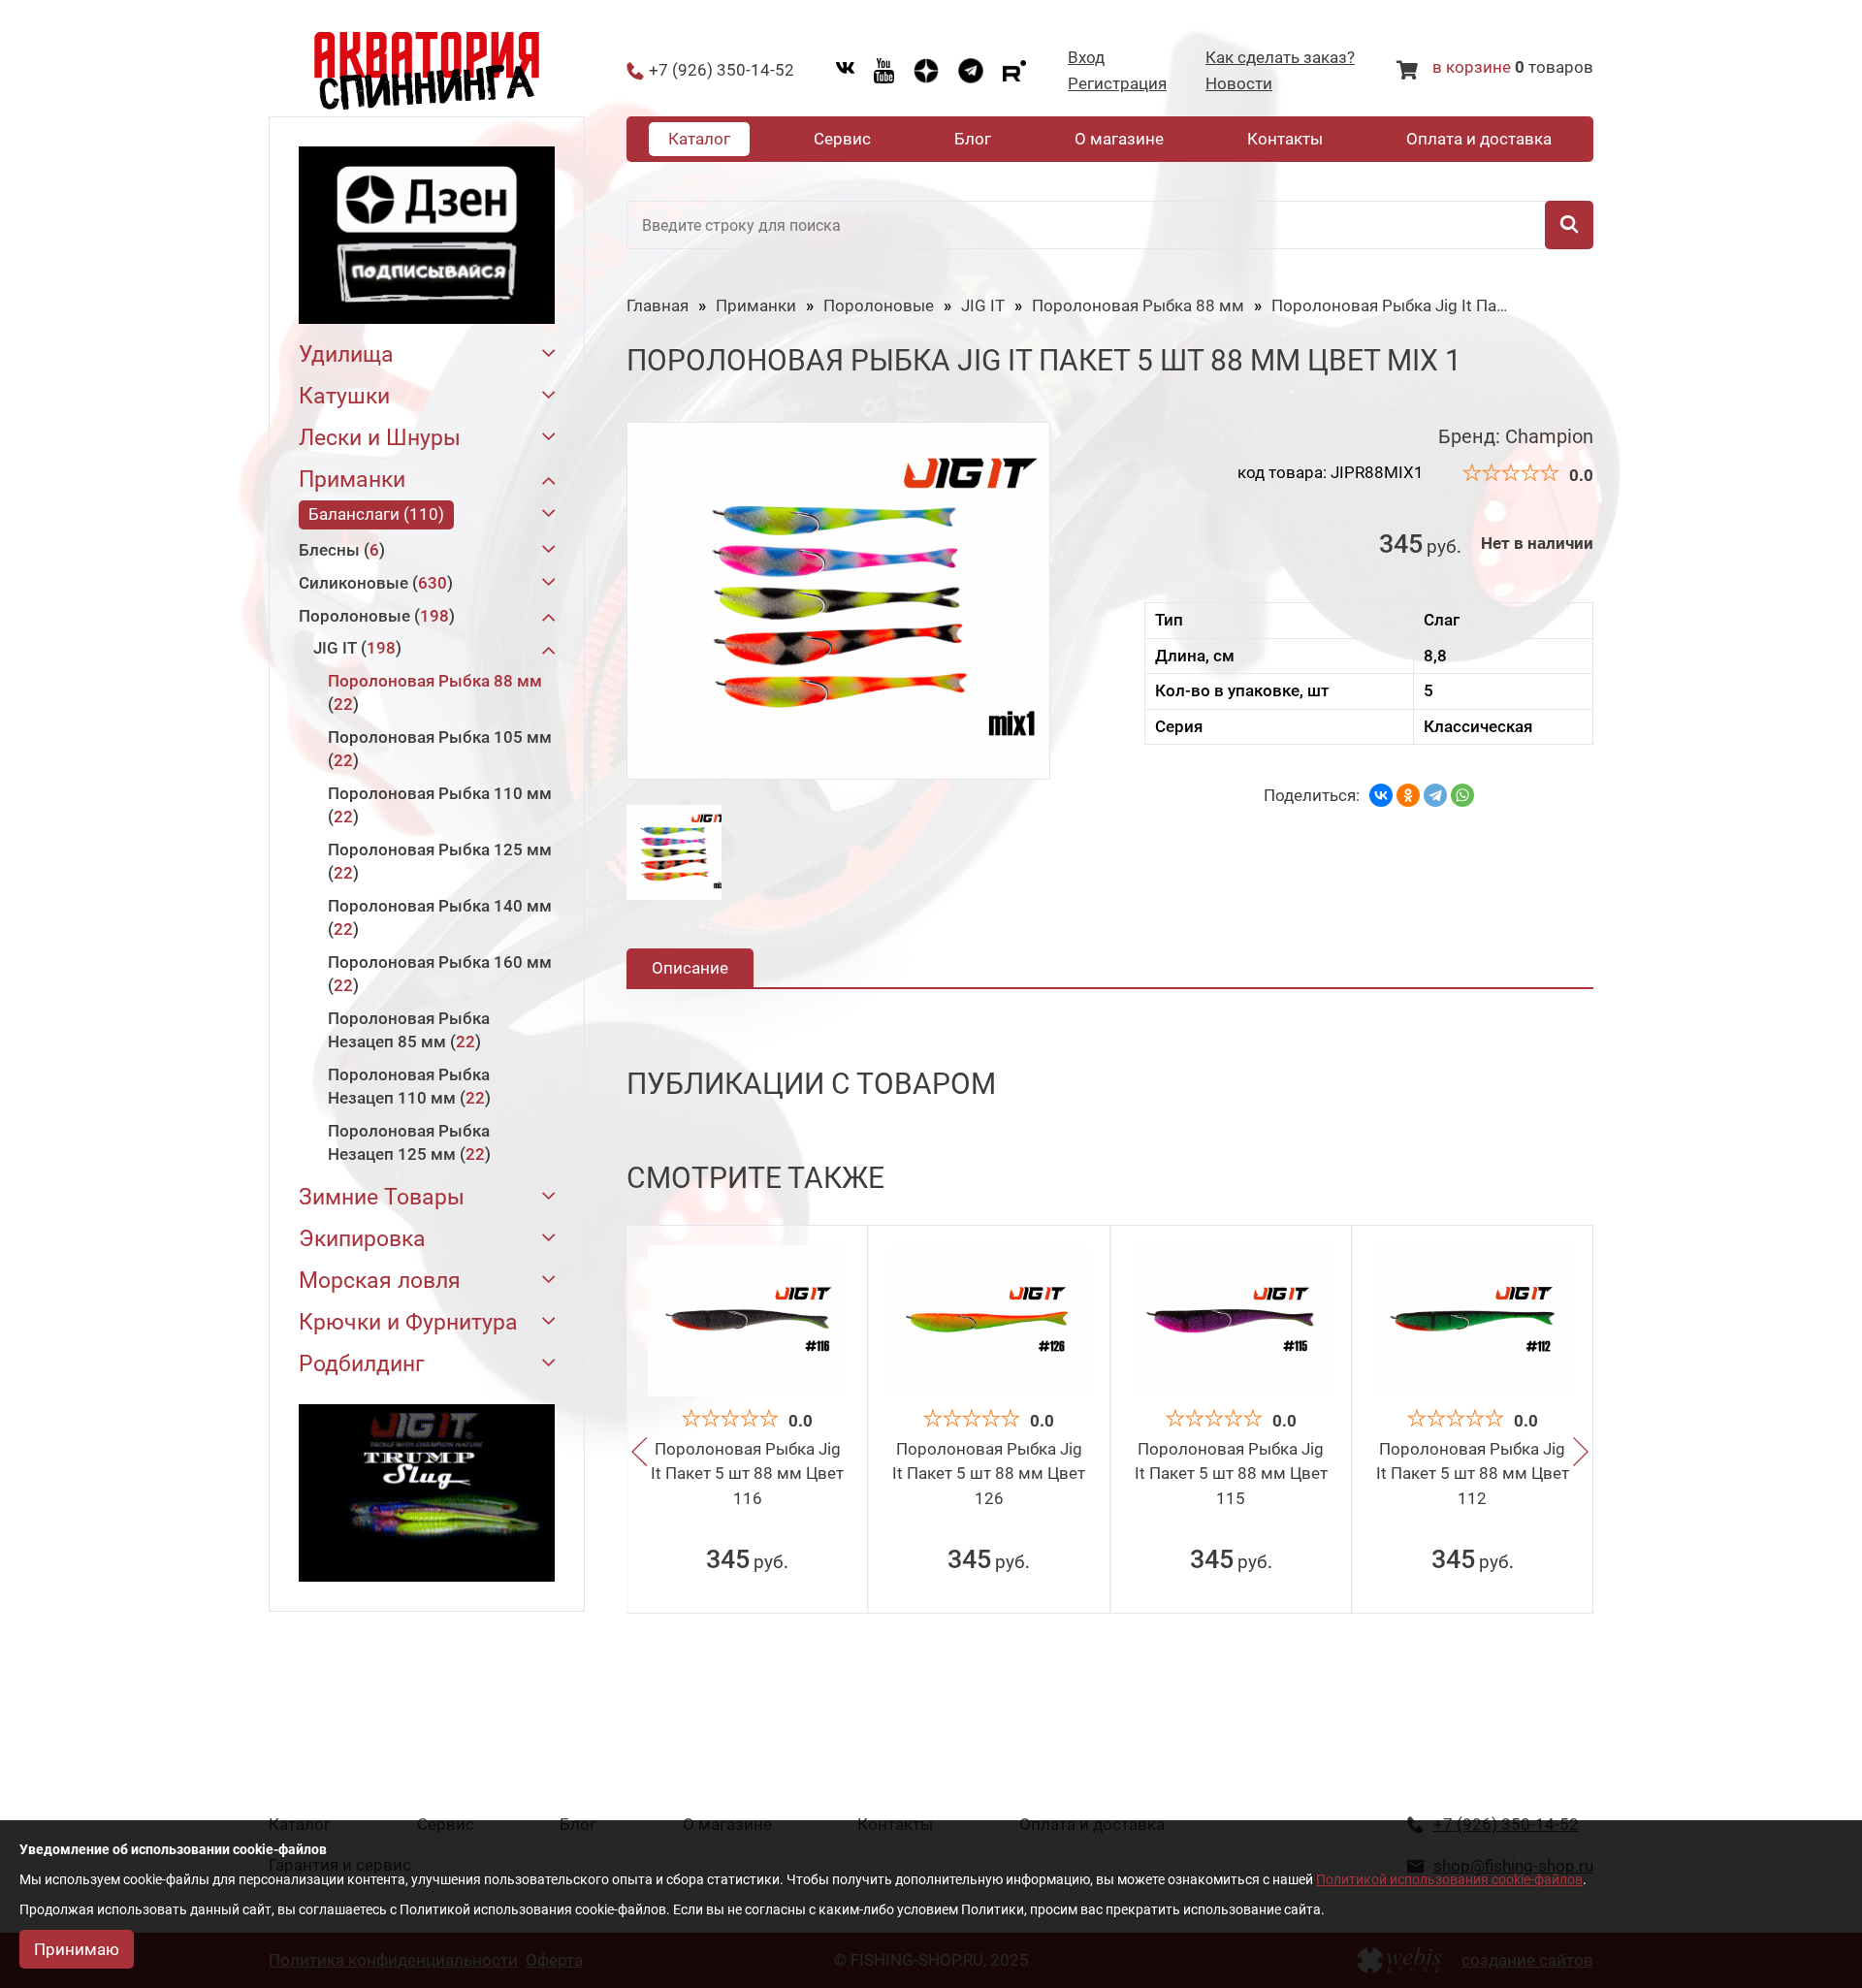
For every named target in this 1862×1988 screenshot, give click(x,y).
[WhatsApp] (1462, 795)
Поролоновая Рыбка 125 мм (440, 861)
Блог (973, 139)
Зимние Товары (382, 1197)
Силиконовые (373, 583)
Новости (1239, 84)
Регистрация (1117, 84)
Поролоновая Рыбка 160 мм (440, 974)
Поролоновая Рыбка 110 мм (440, 805)
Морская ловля (380, 1281)
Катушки (344, 396)
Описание (690, 968)
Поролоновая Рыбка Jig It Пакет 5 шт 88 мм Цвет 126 (989, 1474)
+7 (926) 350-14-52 (722, 70)
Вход (1086, 58)
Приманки (352, 480)
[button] (639, 1453)
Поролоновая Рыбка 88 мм (435, 692)
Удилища (346, 354)
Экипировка (362, 1239)
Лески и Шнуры (380, 438)
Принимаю (77, 1949)
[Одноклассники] (1408, 795)
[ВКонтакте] (1381, 795)
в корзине (1472, 67)
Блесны (339, 550)
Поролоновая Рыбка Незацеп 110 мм (409, 1086)
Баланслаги (373, 514)
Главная (658, 305)
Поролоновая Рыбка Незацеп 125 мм (409, 1142)
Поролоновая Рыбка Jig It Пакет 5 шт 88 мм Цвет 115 (1231, 1474)
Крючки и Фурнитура (408, 1322)
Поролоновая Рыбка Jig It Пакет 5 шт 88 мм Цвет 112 (1473, 1474)
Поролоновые (374, 616)
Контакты (1285, 139)
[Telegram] (1435, 795)
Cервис (842, 139)
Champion (1549, 436)
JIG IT (354, 648)
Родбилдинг (362, 1364)
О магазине (1119, 139)
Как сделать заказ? (1280, 58)
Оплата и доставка (1479, 139)
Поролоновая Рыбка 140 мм (440, 917)
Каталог (699, 139)
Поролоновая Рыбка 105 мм (440, 749)
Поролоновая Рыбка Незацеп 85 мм (409, 1030)
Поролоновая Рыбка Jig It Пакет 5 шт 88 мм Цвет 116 (747, 1474)
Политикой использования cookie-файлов (1449, 1879)
